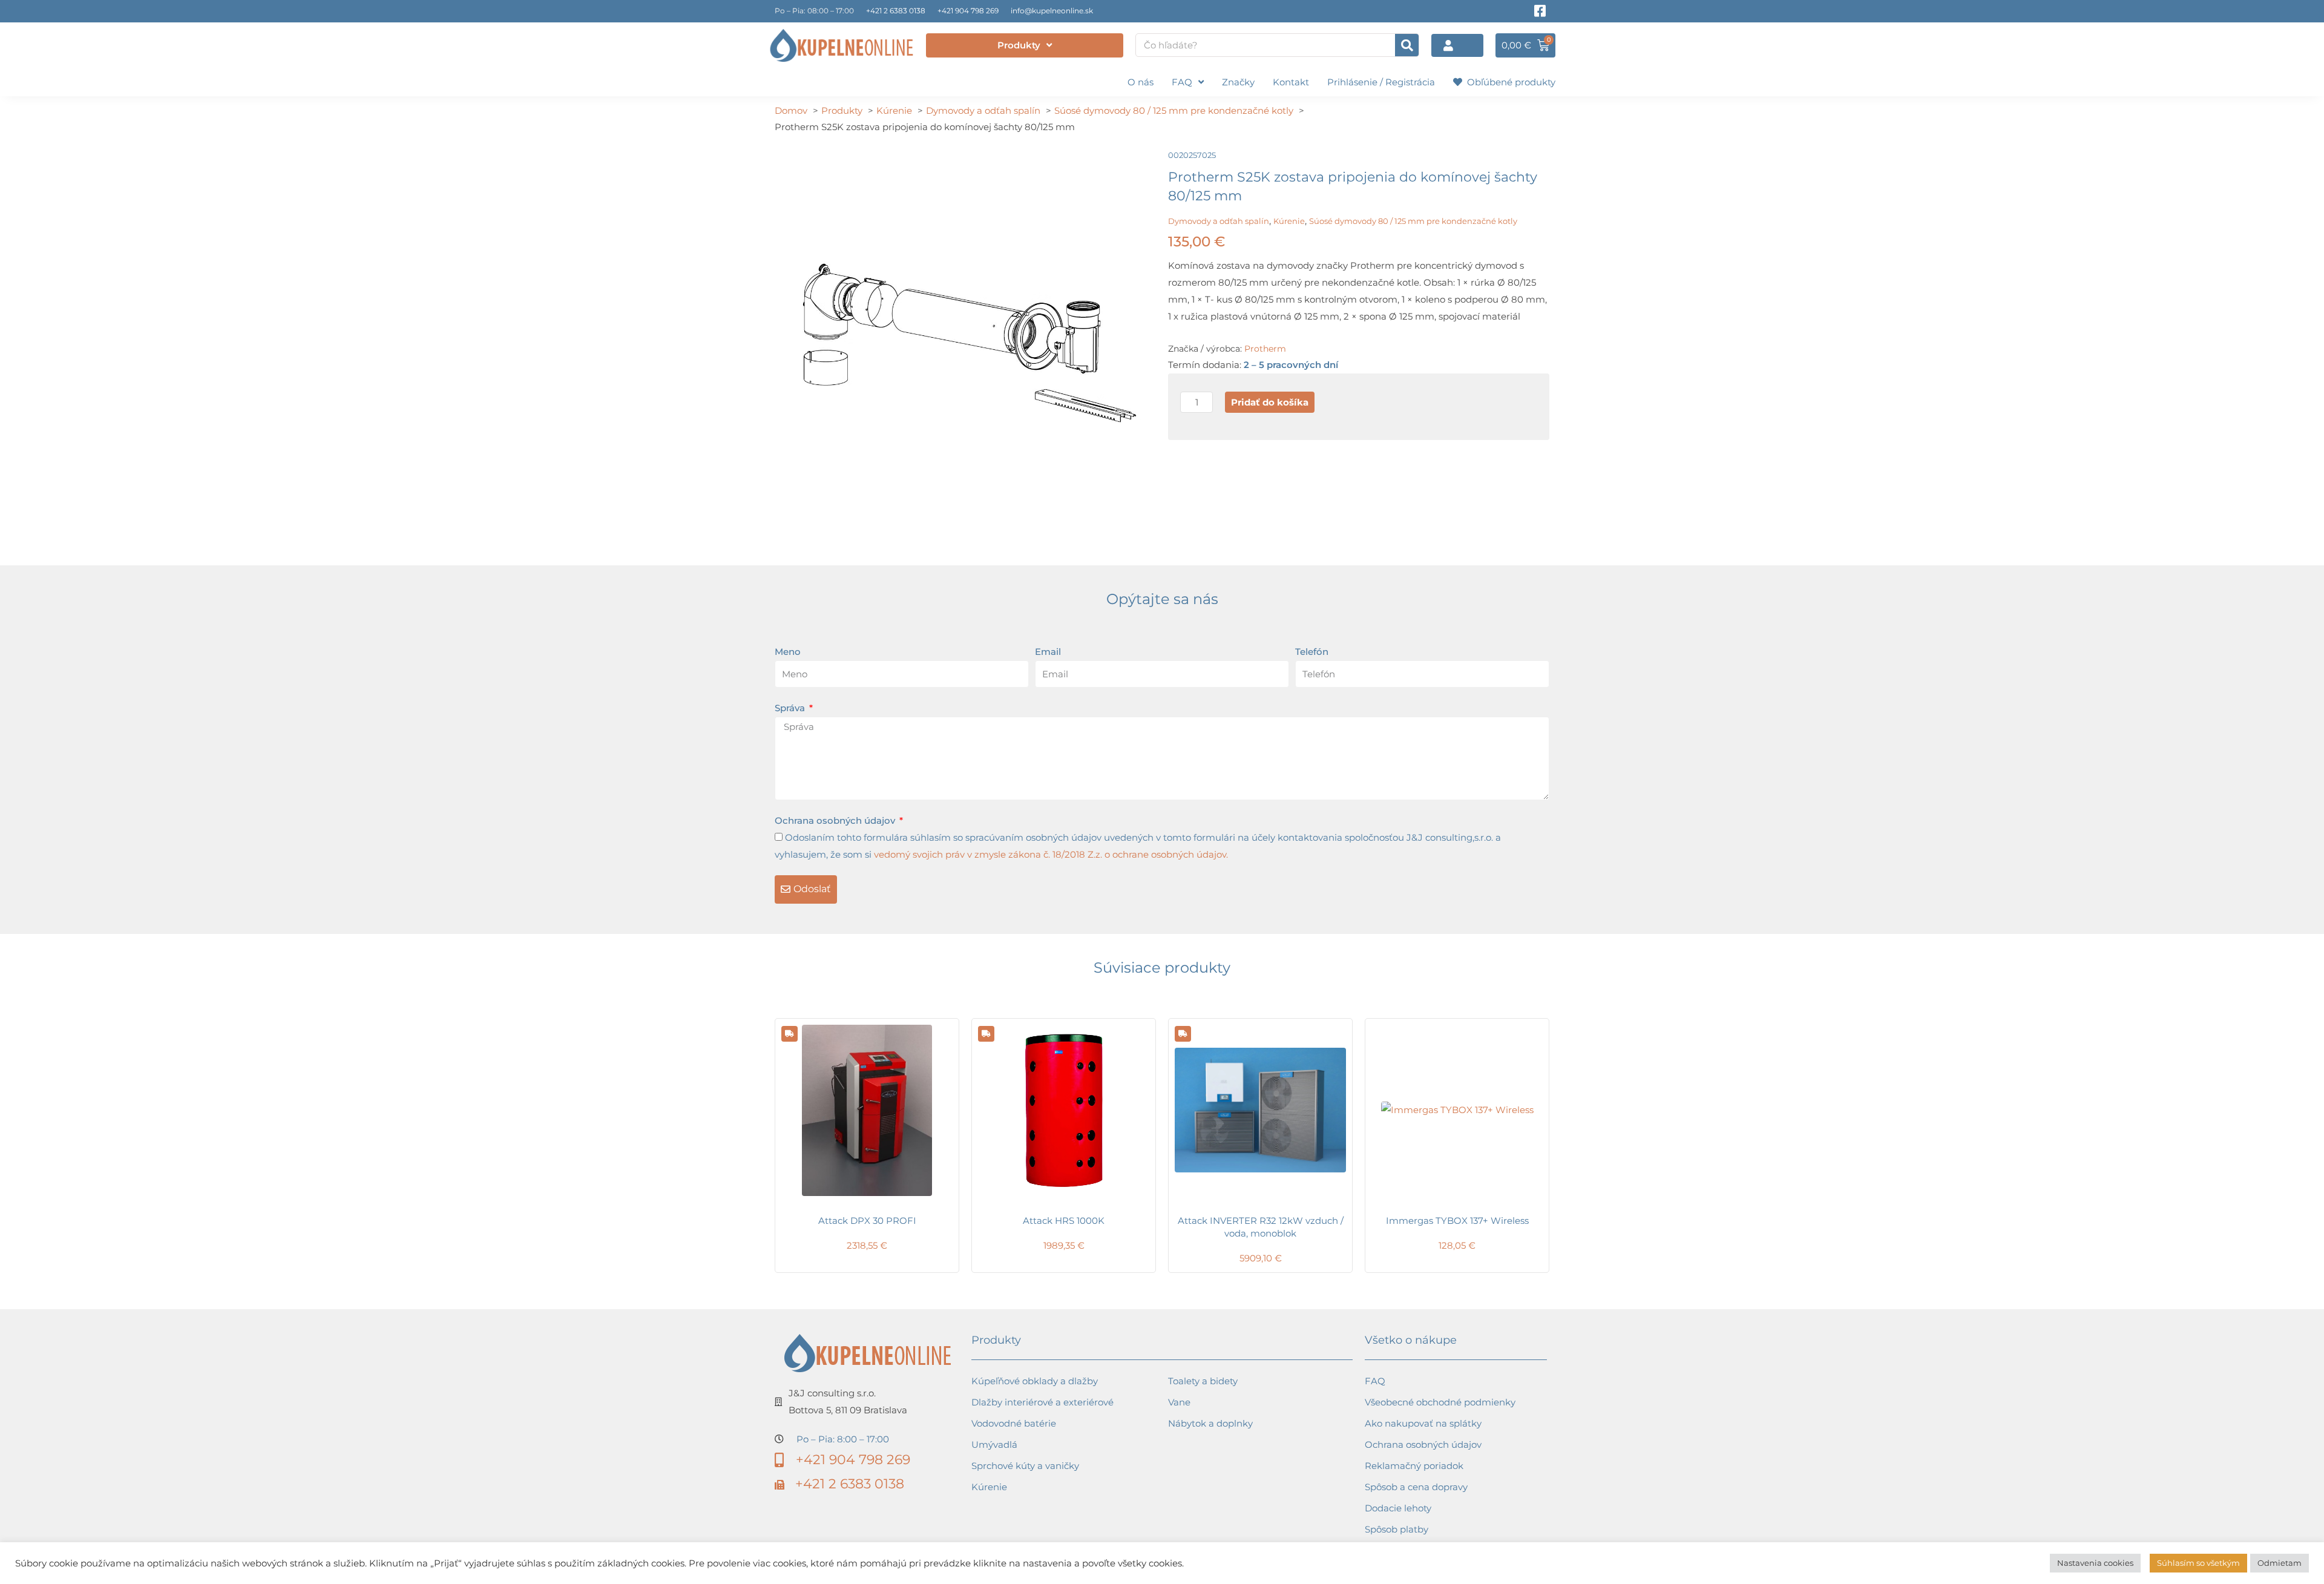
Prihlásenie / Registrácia (1381, 82)
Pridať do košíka (1270, 402)
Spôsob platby (1397, 1529)
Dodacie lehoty (1398, 1508)
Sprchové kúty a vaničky (1025, 1466)
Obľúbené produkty (1509, 82)
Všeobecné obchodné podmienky (1440, 1402)
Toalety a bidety (1203, 1381)
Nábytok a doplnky (1210, 1423)
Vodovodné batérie (1014, 1423)
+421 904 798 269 (968, 11)
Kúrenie (1289, 221)
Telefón (1312, 652)
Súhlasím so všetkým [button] (2198, 1563)
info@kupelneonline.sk (1052, 11)
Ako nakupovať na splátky (1423, 1423)
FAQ (1182, 82)
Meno (788, 652)
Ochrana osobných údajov (836, 820)
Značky (1238, 82)
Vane (1179, 1402)
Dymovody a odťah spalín (1219, 221)
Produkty (1019, 45)
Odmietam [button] (2280, 1563)
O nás (1141, 82)
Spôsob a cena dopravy (1416, 1487)
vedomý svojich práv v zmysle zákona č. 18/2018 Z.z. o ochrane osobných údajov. (1051, 854)
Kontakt (1291, 82)
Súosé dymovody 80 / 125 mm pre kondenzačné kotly (1413, 221)
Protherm (1265, 349)
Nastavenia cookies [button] (2095, 1563)
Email (1048, 652)
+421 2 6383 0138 (896, 11)
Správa (791, 708)
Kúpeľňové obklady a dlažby (1035, 1381)
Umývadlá (994, 1444)
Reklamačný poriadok (1414, 1466)
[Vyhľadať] (1407, 45)
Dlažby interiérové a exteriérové (1042, 1402)
